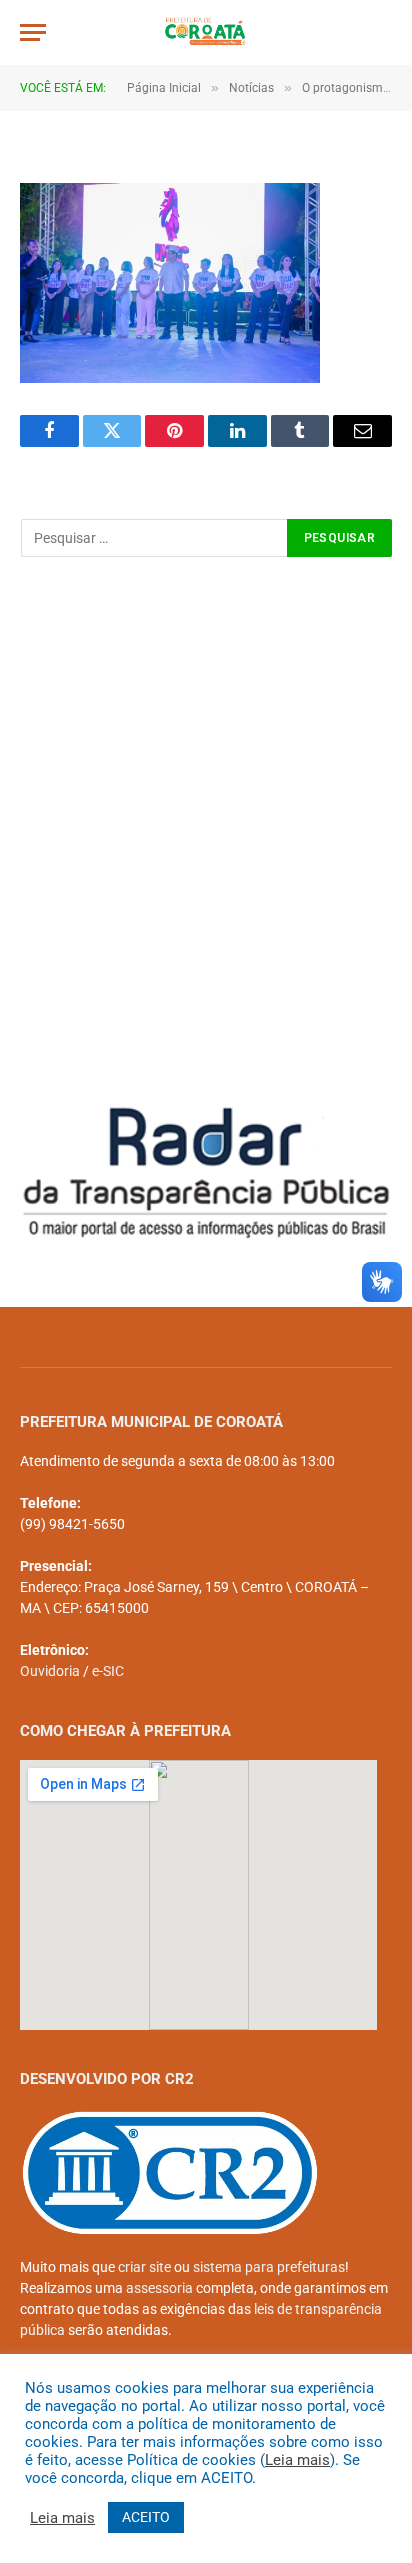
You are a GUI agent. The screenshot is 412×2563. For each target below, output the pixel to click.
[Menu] (33, 32)
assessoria (159, 2288)
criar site (144, 2267)
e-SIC (108, 1671)
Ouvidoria (50, 1671)
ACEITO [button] (146, 2517)
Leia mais (297, 2460)
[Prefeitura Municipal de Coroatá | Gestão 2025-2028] (206, 32)
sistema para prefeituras (269, 2267)
